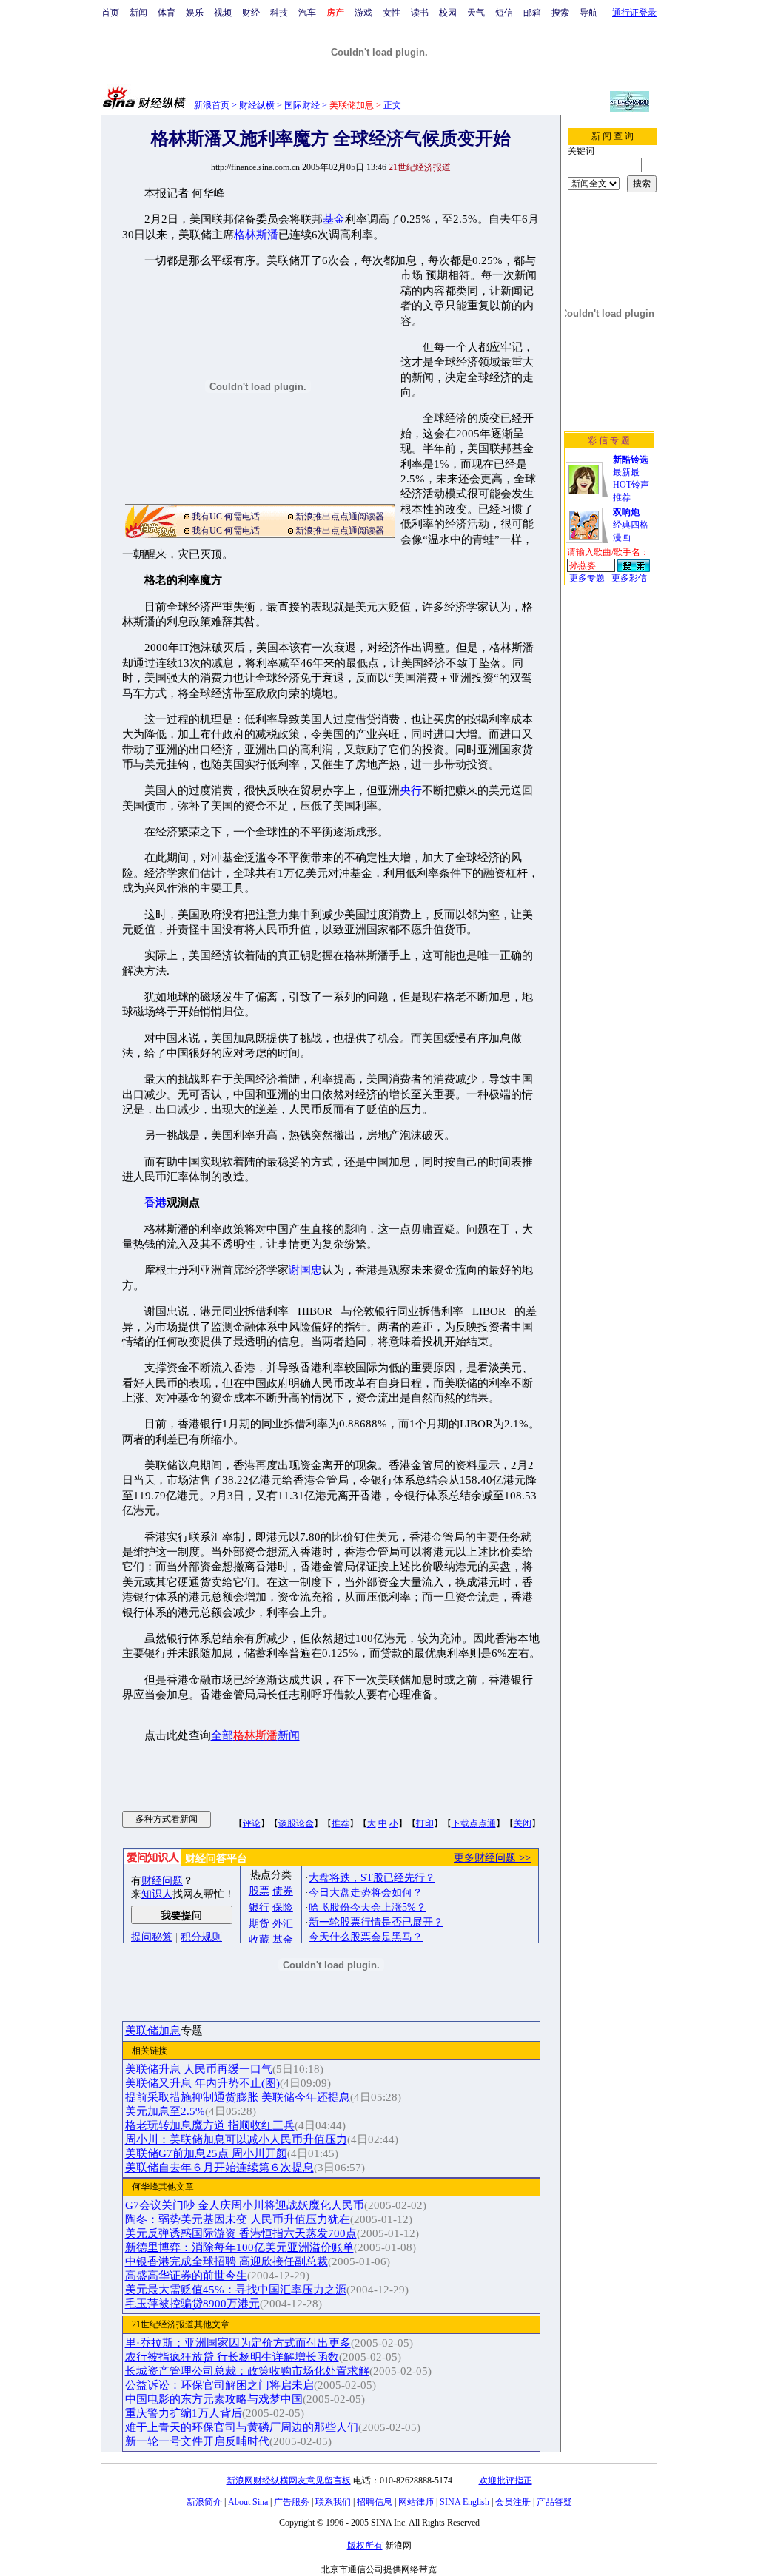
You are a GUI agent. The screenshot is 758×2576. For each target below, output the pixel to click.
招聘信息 (375, 2502)
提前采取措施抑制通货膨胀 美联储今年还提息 (238, 2097)
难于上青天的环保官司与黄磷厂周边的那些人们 (242, 2427)
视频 (223, 13)
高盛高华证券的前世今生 (186, 2276)
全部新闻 (255, 1735)
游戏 (363, 13)
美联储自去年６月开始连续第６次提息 (219, 2168)
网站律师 (416, 2502)
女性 (392, 13)
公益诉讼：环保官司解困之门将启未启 (219, 2385)
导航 (588, 13)
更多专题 (587, 578)
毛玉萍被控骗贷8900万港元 (192, 2304)
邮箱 (532, 13)
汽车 (307, 13)
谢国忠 (305, 1270)
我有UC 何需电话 (226, 517)
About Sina (248, 2502)
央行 (411, 790)
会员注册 (513, 2502)
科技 (279, 13)
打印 (425, 1823)
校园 (448, 13)
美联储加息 (153, 2031)
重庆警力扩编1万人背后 (184, 2413)
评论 (252, 1823)
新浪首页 (212, 105)
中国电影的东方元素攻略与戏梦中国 (214, 2399)
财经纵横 (257, 105)
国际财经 (302, 105)
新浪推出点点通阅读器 (340, 517)
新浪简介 (204, 2502)
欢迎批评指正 (506, 2481)
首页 (110, 13)
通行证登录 (634, 13)
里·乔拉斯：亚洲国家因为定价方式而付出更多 (238, 2343)
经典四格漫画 (631, 525)
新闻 (138, 13)
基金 (334, 219)
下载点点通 (474, 1823)
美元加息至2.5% (165, 2111)
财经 (251, 13)
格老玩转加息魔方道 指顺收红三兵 (210, 2125)
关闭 (523, 1823)
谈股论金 (296, 1823)
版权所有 (365, 2546)
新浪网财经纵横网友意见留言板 (289, 2481)
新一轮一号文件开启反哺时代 (197, 2441)
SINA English (464, 2502)
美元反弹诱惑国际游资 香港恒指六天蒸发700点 (241, 2233)
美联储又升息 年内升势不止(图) (202, 2083)
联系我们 (333, 2502)
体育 (167, 13)
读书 (420, 13)
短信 (504, 13)
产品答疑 (554, 2502)
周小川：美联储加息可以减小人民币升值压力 (236, 2139)
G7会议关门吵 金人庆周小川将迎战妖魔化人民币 (245, 2205)
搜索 (560, 13)
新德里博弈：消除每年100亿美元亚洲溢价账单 (239, 2247)
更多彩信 (629, 578)
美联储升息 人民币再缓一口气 (199, 2069)
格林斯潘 (256, 235)
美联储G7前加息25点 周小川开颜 (206, 2153)
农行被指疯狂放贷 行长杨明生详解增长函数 (232, 2357)
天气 (476, 13)
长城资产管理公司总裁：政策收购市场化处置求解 (247, 2371)
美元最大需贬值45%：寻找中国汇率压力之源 (236, 2290)
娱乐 (195, 13)
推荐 (341, 1823)
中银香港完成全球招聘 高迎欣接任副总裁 (227, 2261)
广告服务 (292, 2502)
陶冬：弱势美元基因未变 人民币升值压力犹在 (238, 2219)
